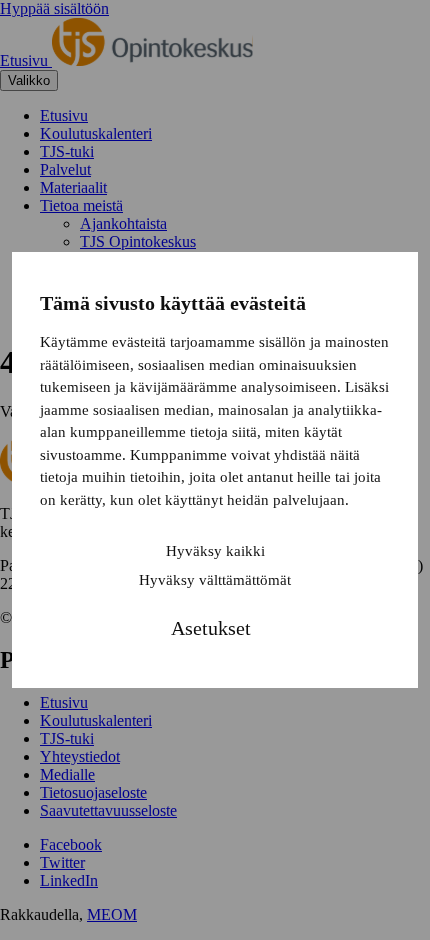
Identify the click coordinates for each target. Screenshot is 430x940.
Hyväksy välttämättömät (215, 580)
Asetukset (211, 628)
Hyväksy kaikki (215, 551)
